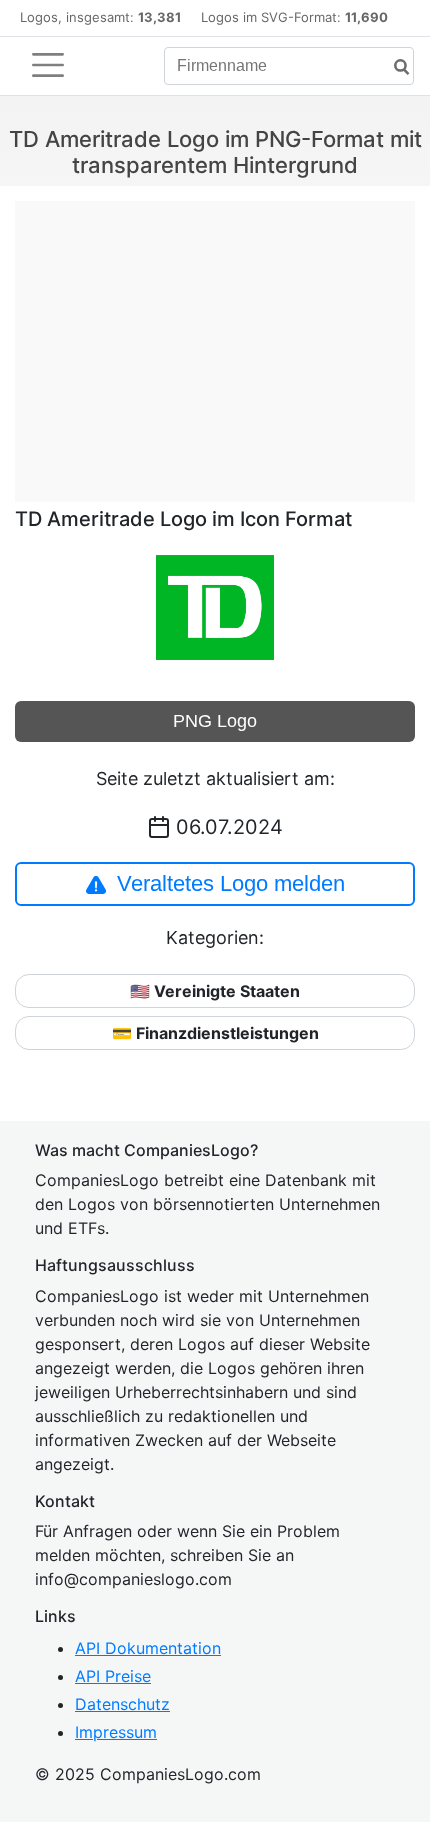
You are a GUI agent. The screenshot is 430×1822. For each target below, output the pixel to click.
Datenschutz (122, 1704)
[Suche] (394, 67)
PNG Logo (215, 721)
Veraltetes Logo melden (231, 883)
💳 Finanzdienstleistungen (215, 1033)
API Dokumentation (148, 1648)
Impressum (116, 1732)
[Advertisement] (215, 341)
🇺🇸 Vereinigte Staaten (215, 991)
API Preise (113, 1676)
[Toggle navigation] (48, 65)
